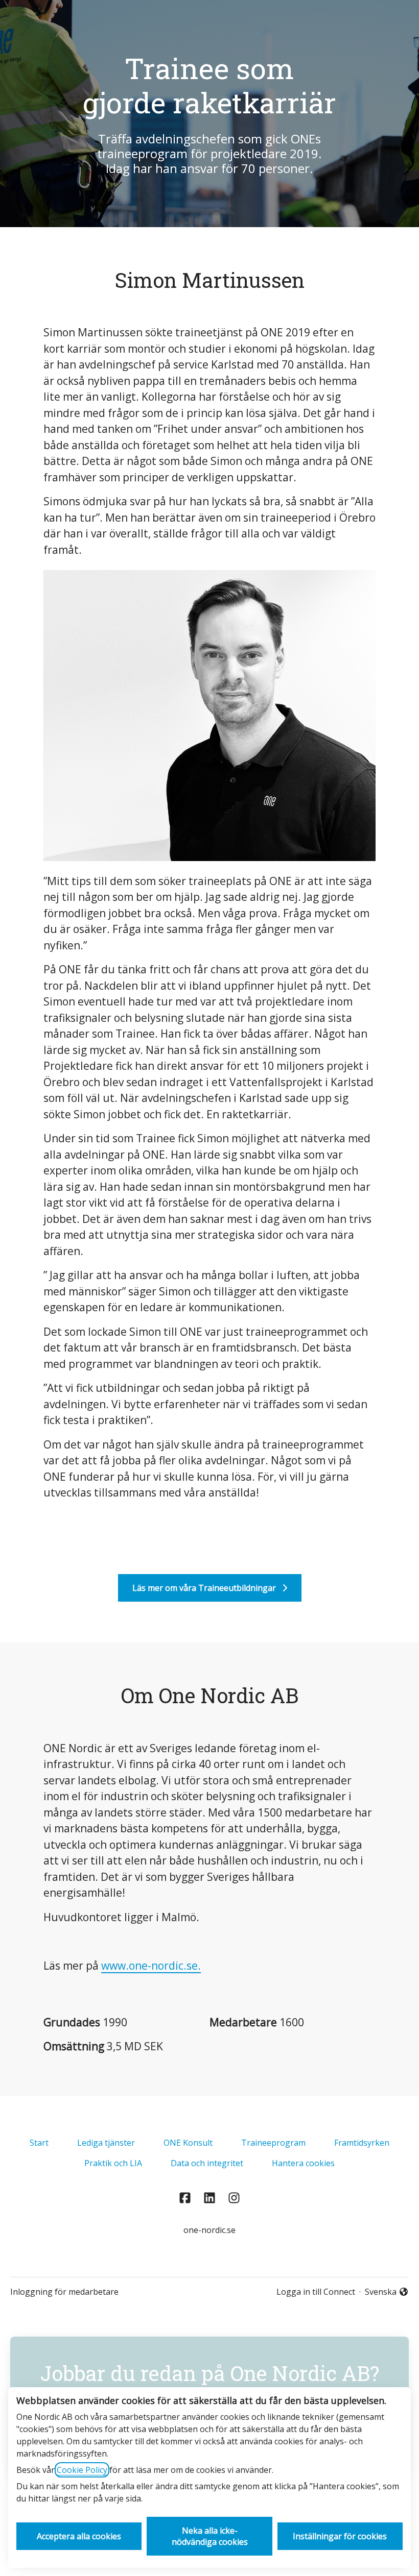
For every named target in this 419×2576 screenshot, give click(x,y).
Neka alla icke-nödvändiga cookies (210, 2536)
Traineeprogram (273, 2143)
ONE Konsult (188, 2143)
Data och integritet (207, 2163)
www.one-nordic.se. (151, 1966)
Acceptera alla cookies (79, 2536)
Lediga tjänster (106, 2143)
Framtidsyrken (362, 2143)
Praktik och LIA (113, 2163)
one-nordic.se (209, 2230)
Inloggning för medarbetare (64, 2292)
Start (39, 2143)
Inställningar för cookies (340, 2536)
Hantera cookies (303, 2163)
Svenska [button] (383, 2292)
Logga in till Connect (316, 2292)
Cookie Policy (82, 2470)
